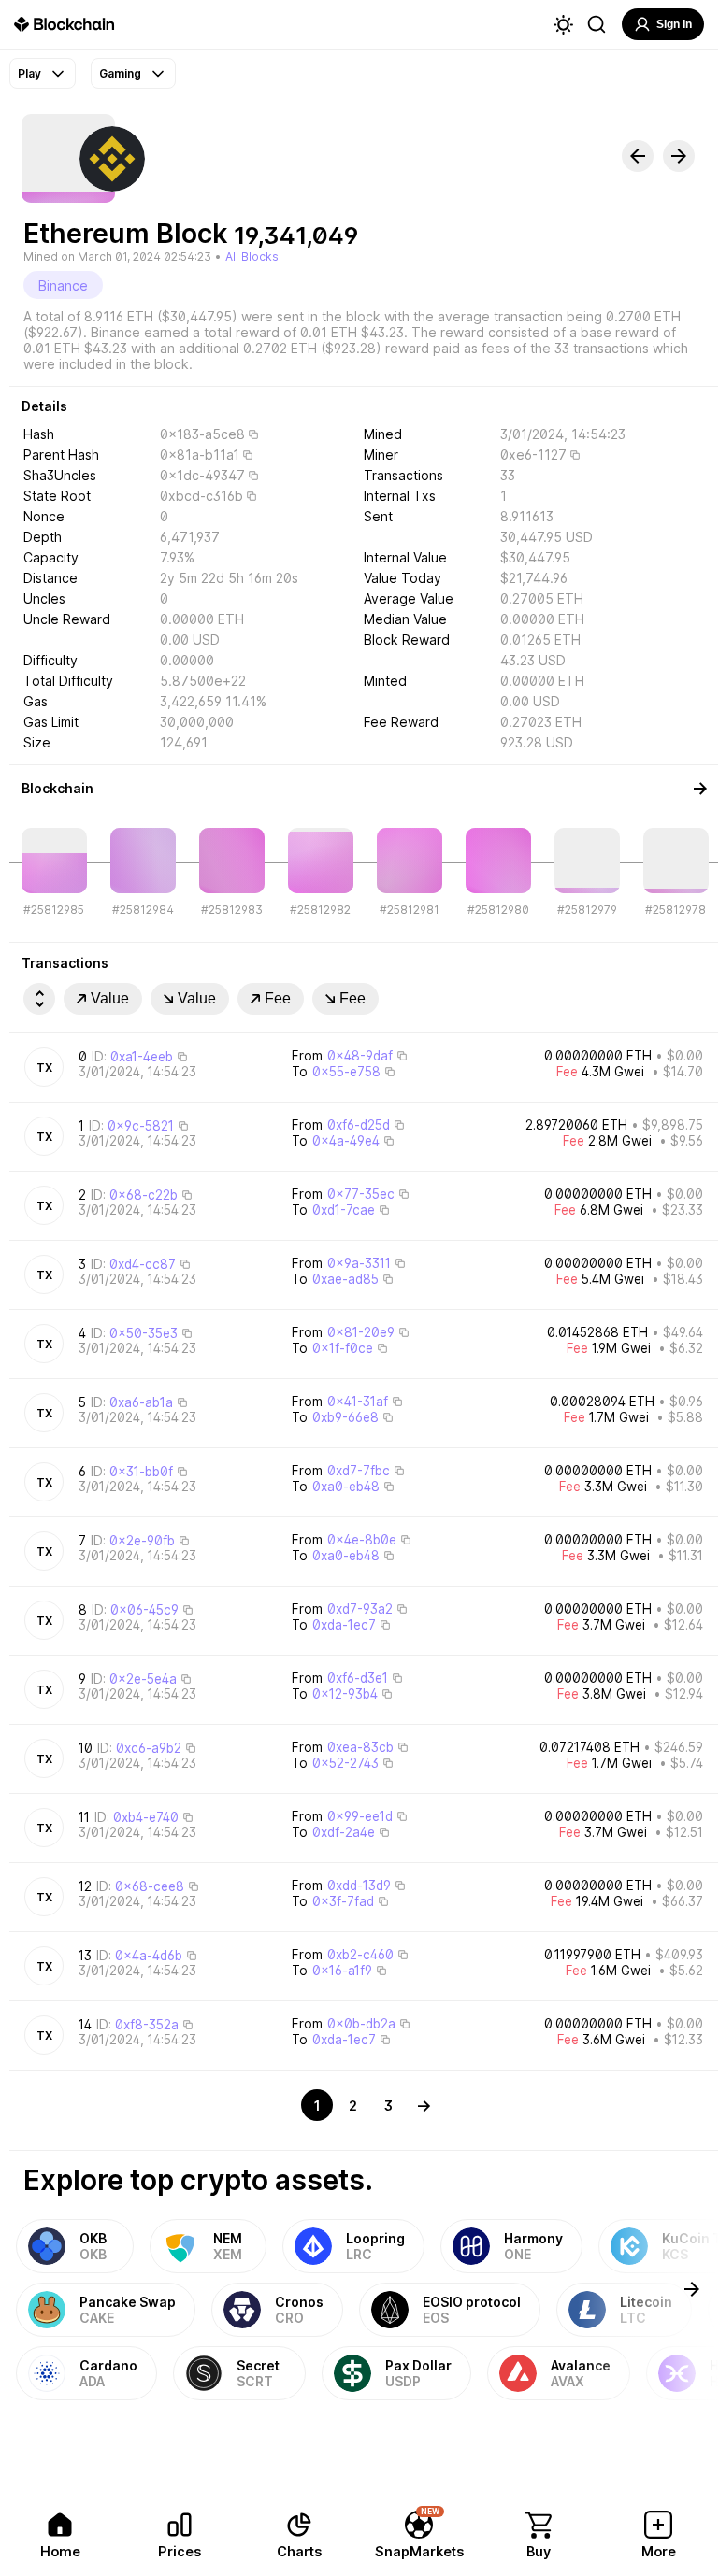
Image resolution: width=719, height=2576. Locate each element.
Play (29, 73)
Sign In (674, 24)
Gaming (120, 73)
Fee (278, 998)
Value (110, 998)
